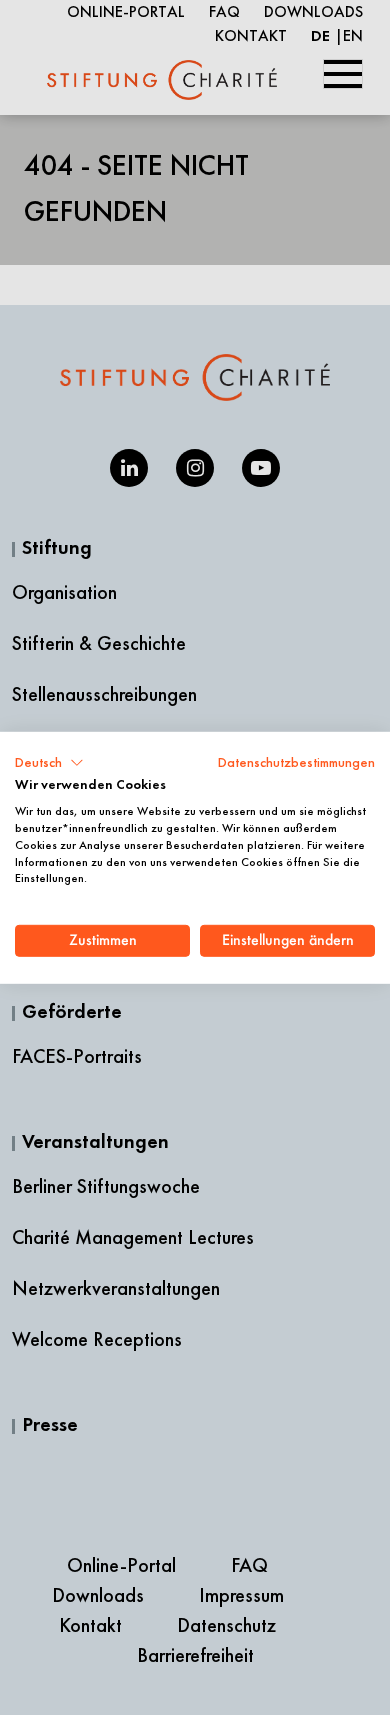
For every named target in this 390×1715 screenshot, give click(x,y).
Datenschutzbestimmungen (296, 761)
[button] (49, 762)
